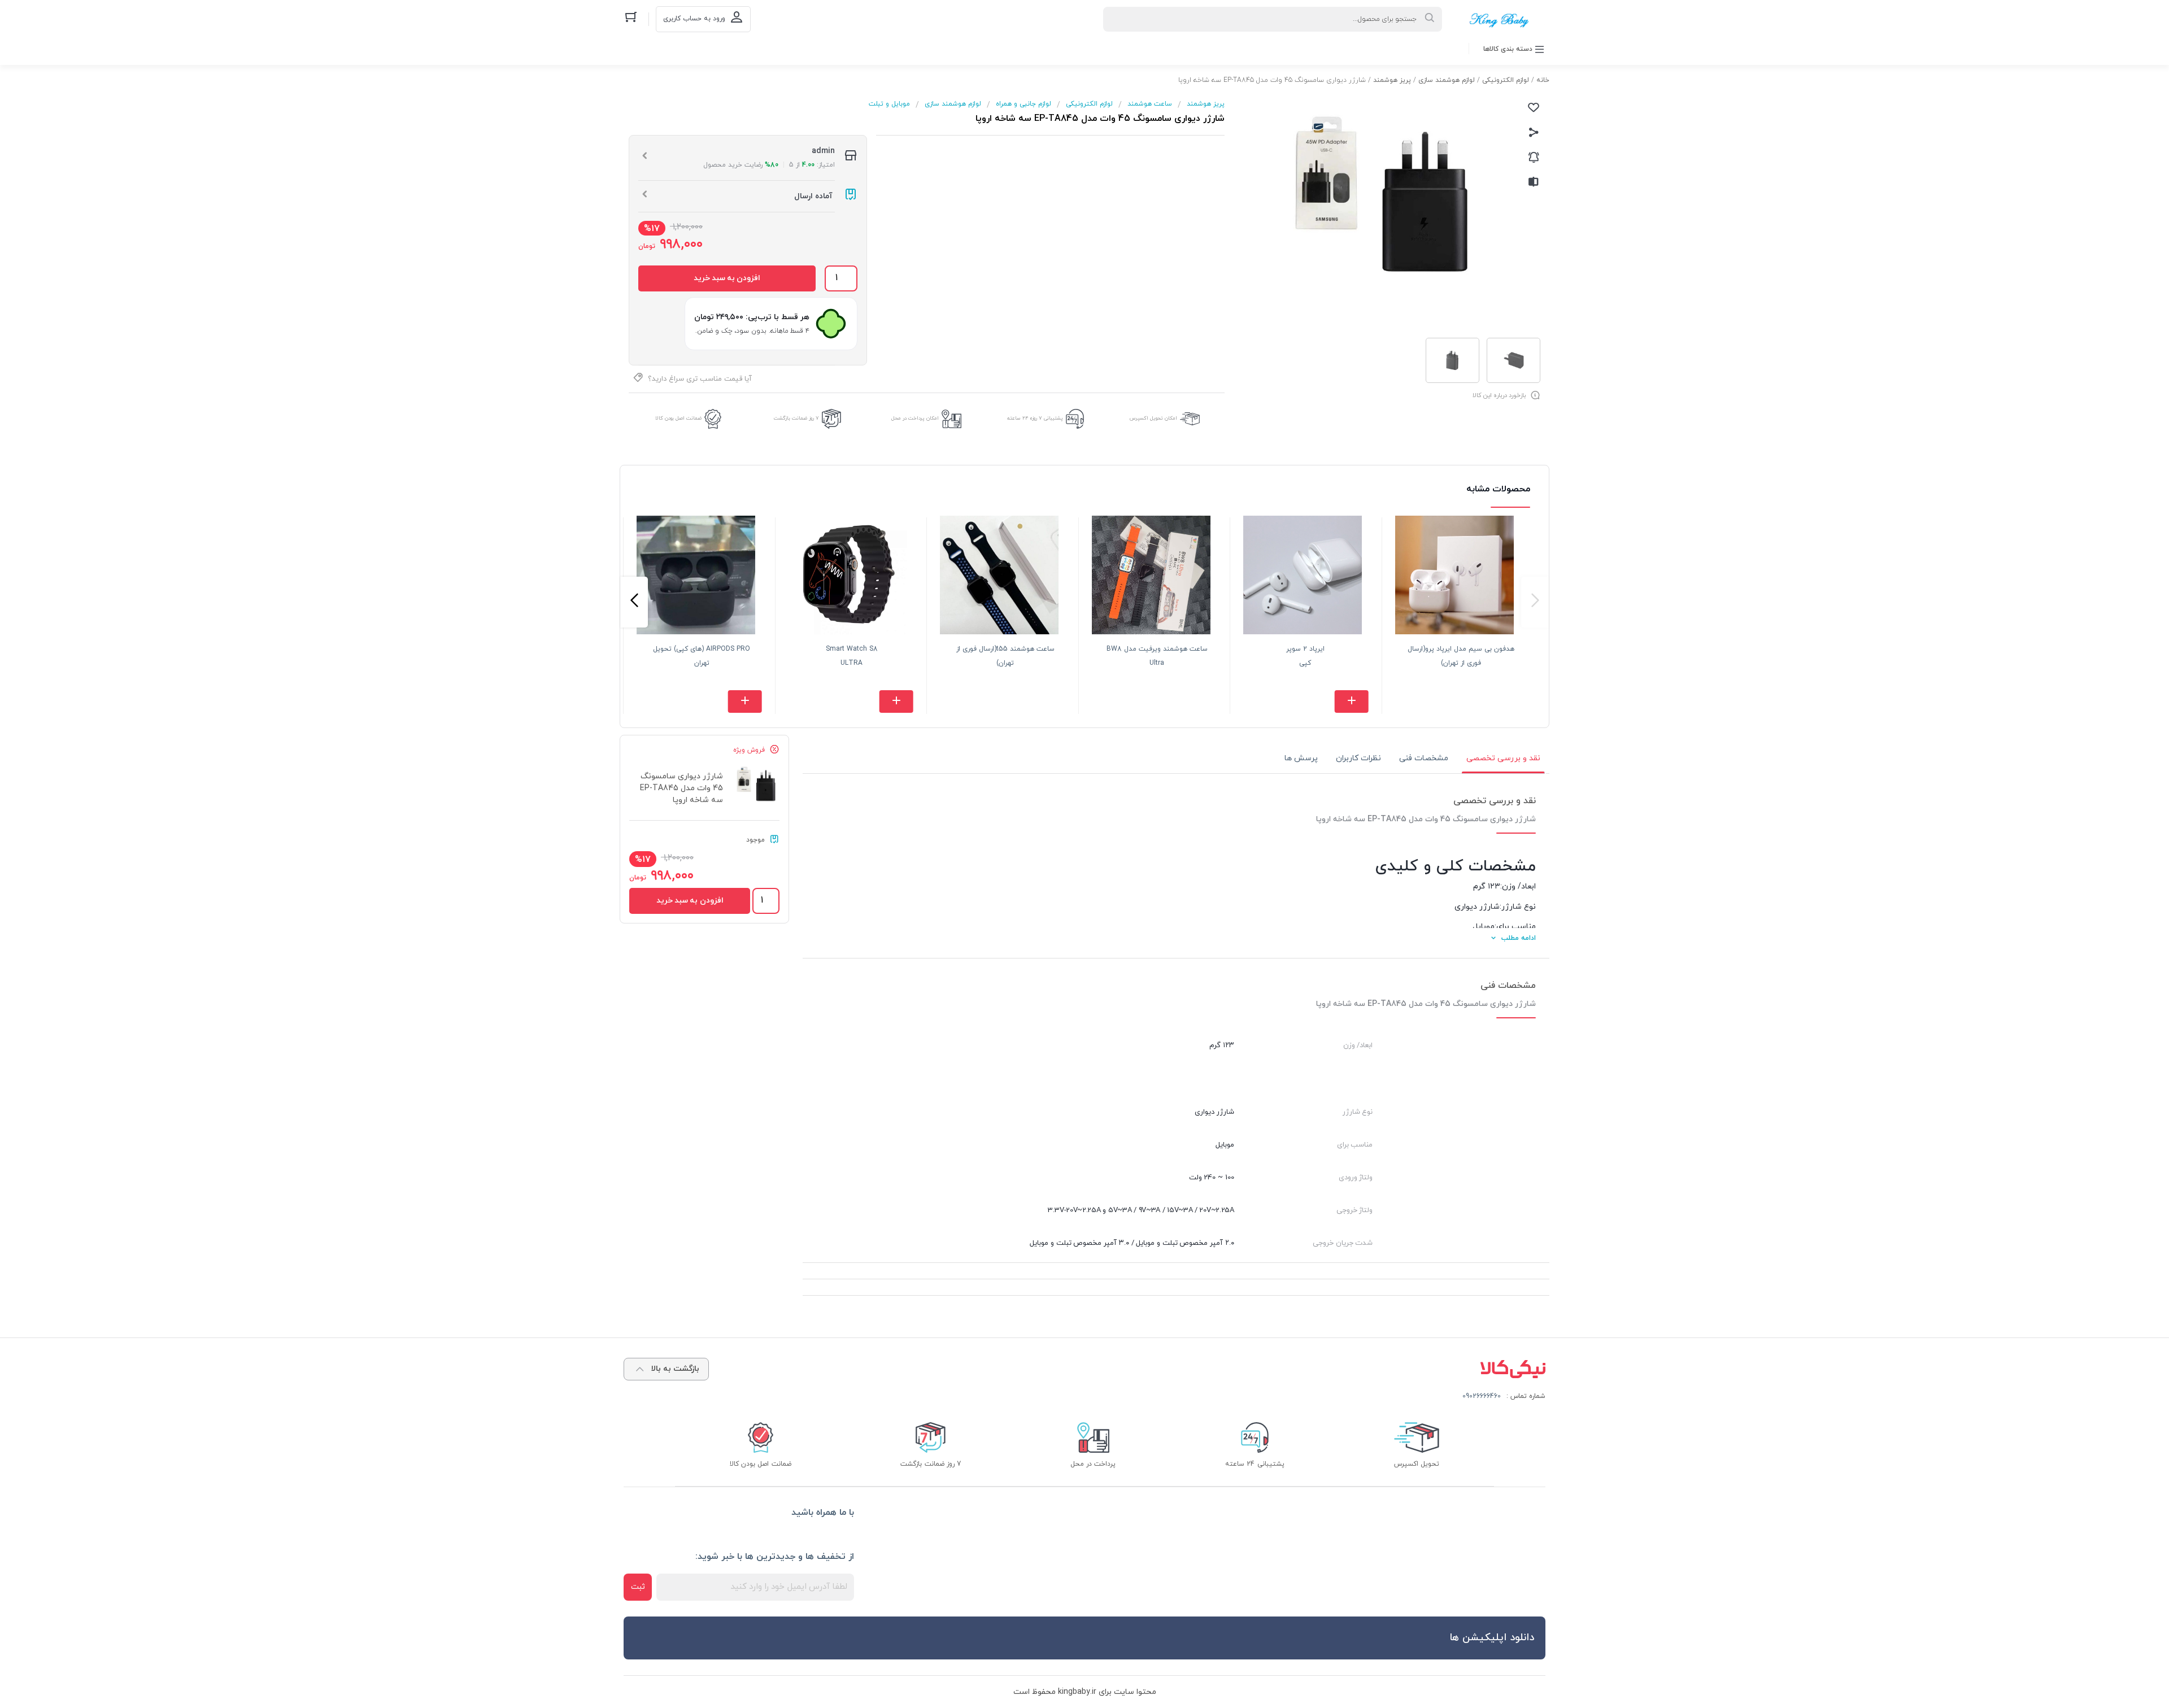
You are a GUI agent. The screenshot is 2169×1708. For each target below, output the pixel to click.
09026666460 (1482, 1396)
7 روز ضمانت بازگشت (796, 418)
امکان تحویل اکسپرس (1153, 418)
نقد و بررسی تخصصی (1503, 758)
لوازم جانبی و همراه (1023, 104)
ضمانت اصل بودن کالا (678, 418)
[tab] (1503, 759)
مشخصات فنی (1424, 758)
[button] (1535, 602)
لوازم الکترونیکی (1506, 80)
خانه (1543, 80)
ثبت (638, 1587)
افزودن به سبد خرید (727, 278)
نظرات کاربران (1358, 758)
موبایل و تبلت (889, 104)
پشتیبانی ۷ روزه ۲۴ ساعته (1035, 418)
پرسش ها (1301, 758)
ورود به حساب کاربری (694, 19)
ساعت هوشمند (1150, 104)
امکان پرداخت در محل (915, 418)
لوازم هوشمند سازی (1447, 80)
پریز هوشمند (1392, 80)
